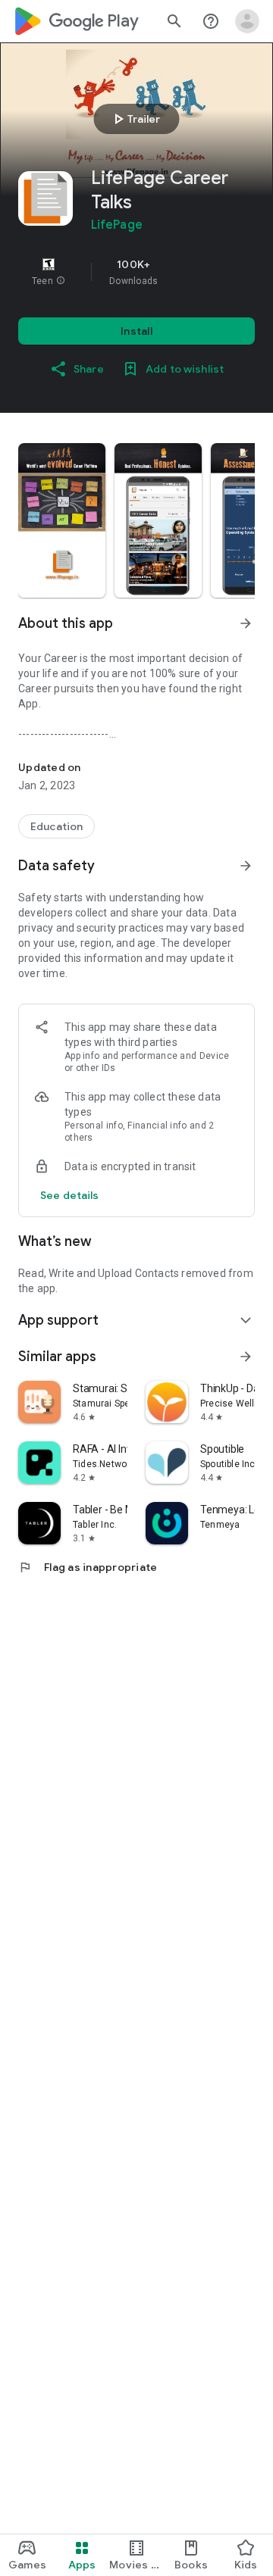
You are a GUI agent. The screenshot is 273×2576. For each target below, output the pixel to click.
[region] (136, 272)
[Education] (56, 826)
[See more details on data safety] (70, 1195)
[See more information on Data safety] (246, 866)
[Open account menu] (247, 21)
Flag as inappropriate (88, 1567)
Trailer (135, 119)
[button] (61, 281)
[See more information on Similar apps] (246, 1357)
